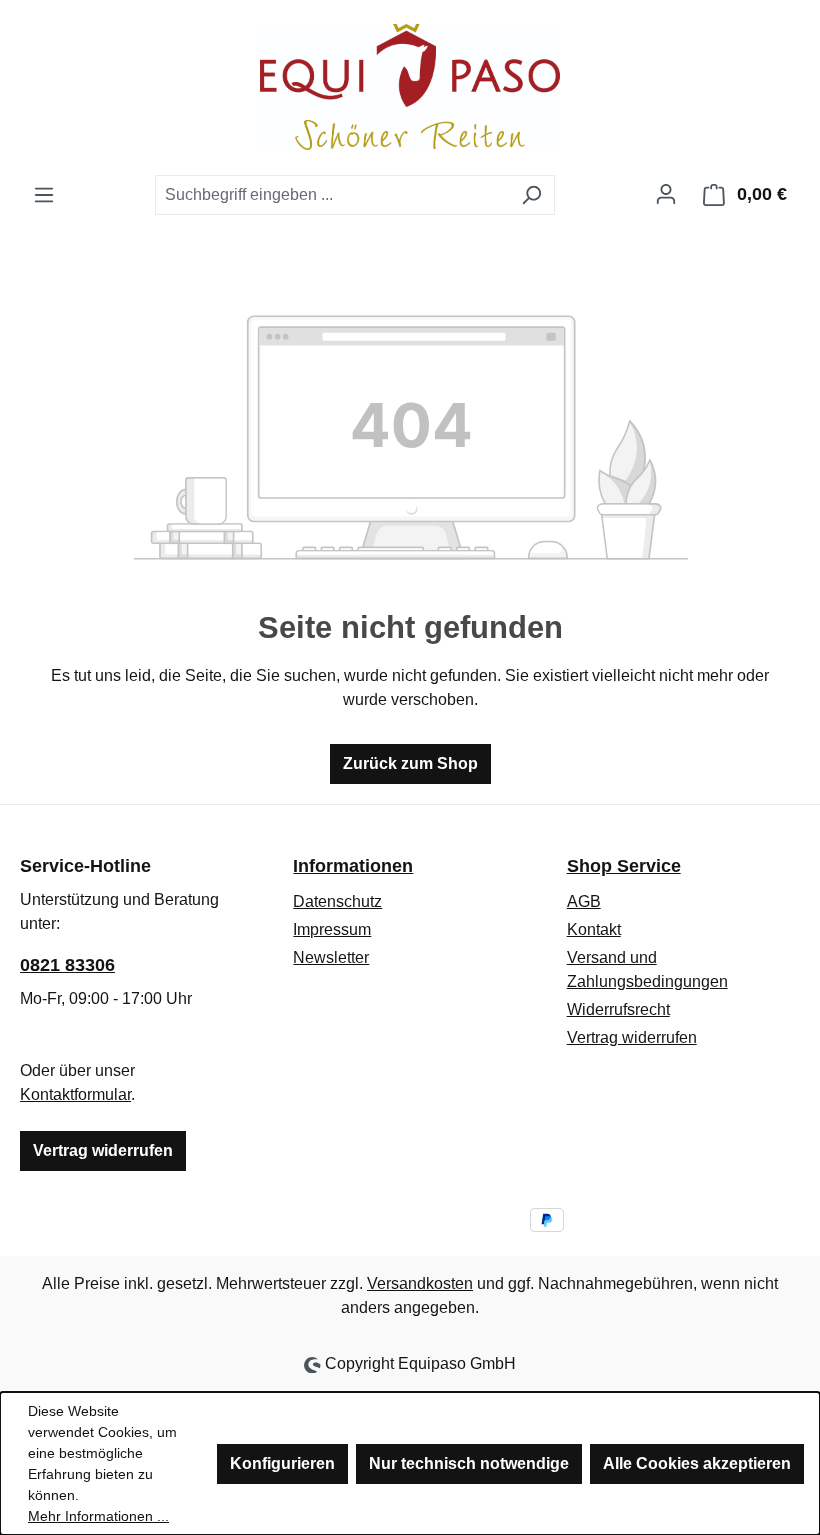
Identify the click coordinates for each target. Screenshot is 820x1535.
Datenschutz (337, 901)
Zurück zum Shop (410, 763)
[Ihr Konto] (666, 194)
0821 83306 (67, 965)
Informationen (353, 866)
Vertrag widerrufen (103, 1150)
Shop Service (624, 866)
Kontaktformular (75, 1094)
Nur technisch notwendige (469, 1463)
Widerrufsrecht (618, 1009)
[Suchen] (531, 195)
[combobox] (332, 195)
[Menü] (44, 195)
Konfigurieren (282, 1463)
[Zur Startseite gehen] (410, 87)
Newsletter (331, 957)
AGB (584, 901)
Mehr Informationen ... (98, 1516)
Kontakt (594, 929)
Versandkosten (420, 1283)
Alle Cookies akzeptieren (697, 1463)
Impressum (332, 929)
